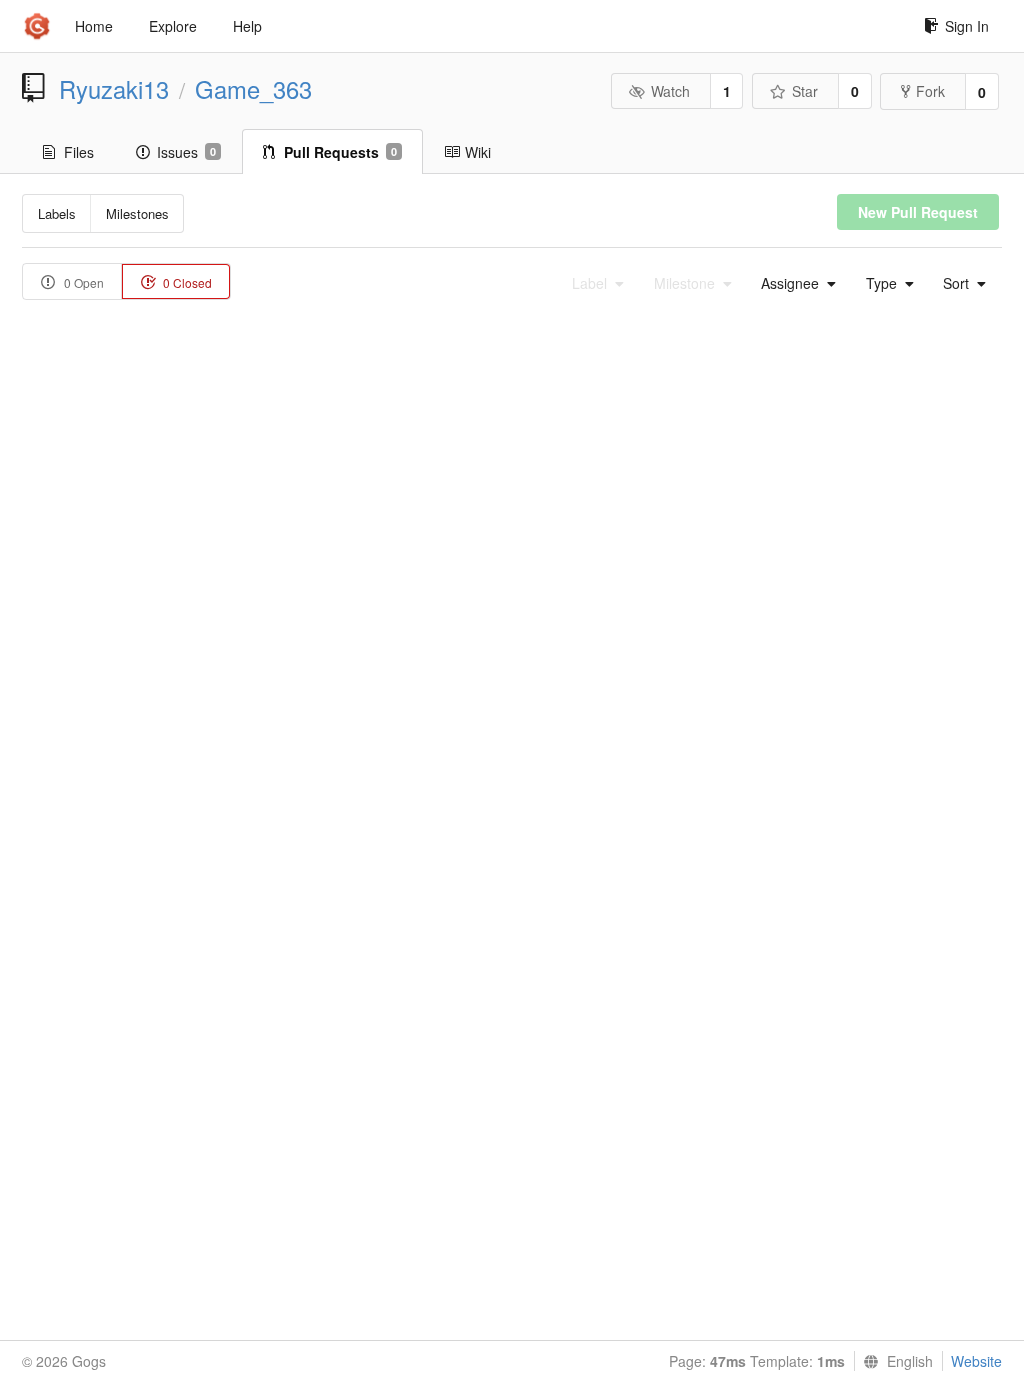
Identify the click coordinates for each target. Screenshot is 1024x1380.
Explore (173, 26)
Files (79, 152)
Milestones (137, 213)
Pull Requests (340, 152)
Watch (670, 91)
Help (247, 26)
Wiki (478, 152)
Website (976, 1361)
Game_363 (253, 89)
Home (94, 26)
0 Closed (186, 282)
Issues (186, 152)
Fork (930, 91)
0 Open (82, 282)
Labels (57, 213)
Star (805, 91)
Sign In (967, 26)
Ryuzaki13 (114, 89)
